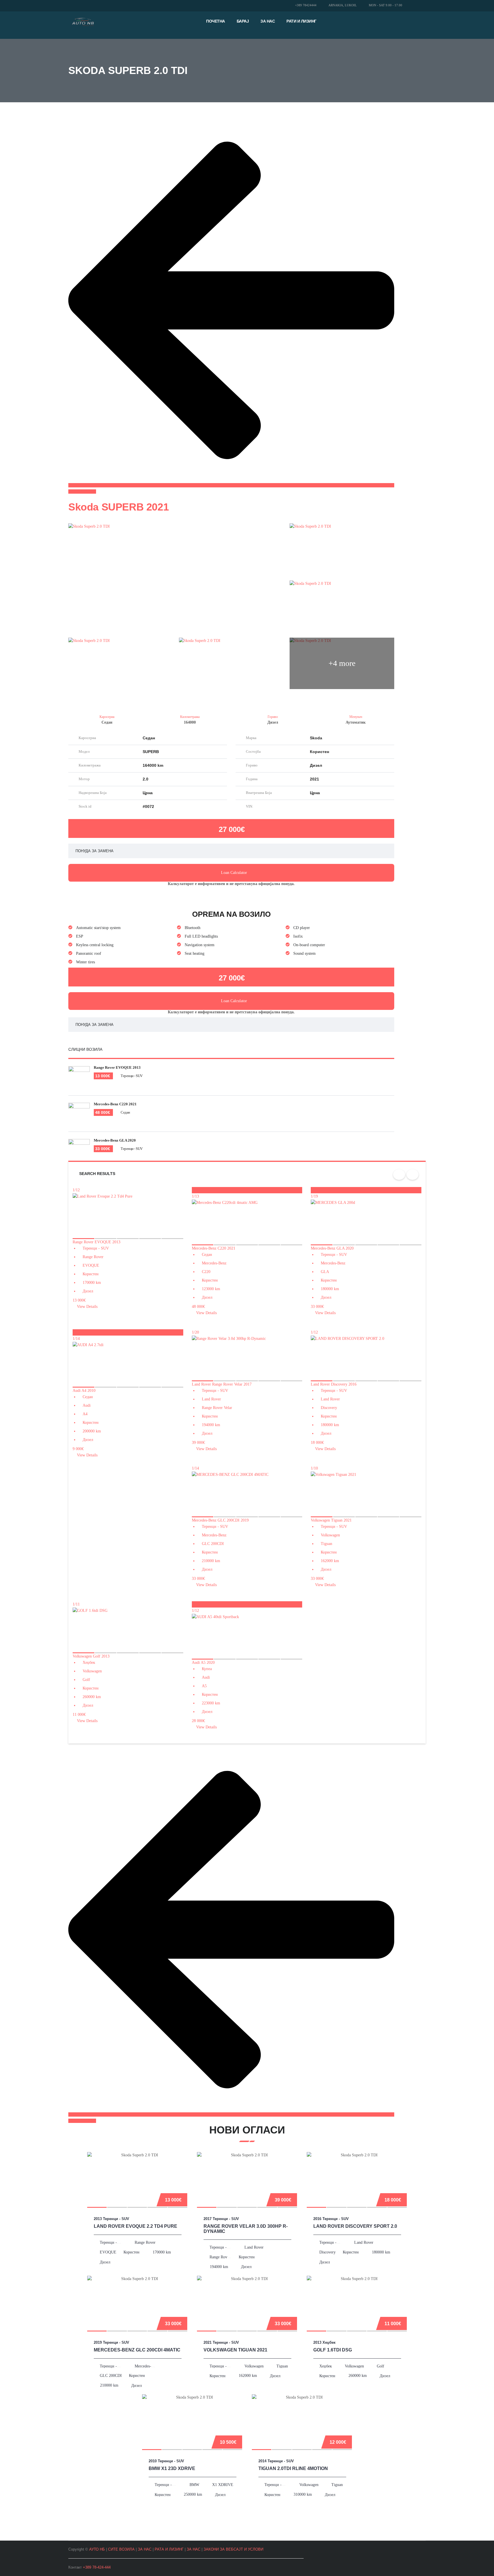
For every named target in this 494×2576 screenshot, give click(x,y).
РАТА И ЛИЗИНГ (169, 2549)
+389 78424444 (306, 5)
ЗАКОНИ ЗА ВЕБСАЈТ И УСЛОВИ (233, 2549)
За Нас (268, 21)
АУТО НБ (97, 2549)
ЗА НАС (145, 2549)
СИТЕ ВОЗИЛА (121, 2549)
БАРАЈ (243, 21)
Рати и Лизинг (301, 21)
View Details (87, 1307)
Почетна (216, 21)
